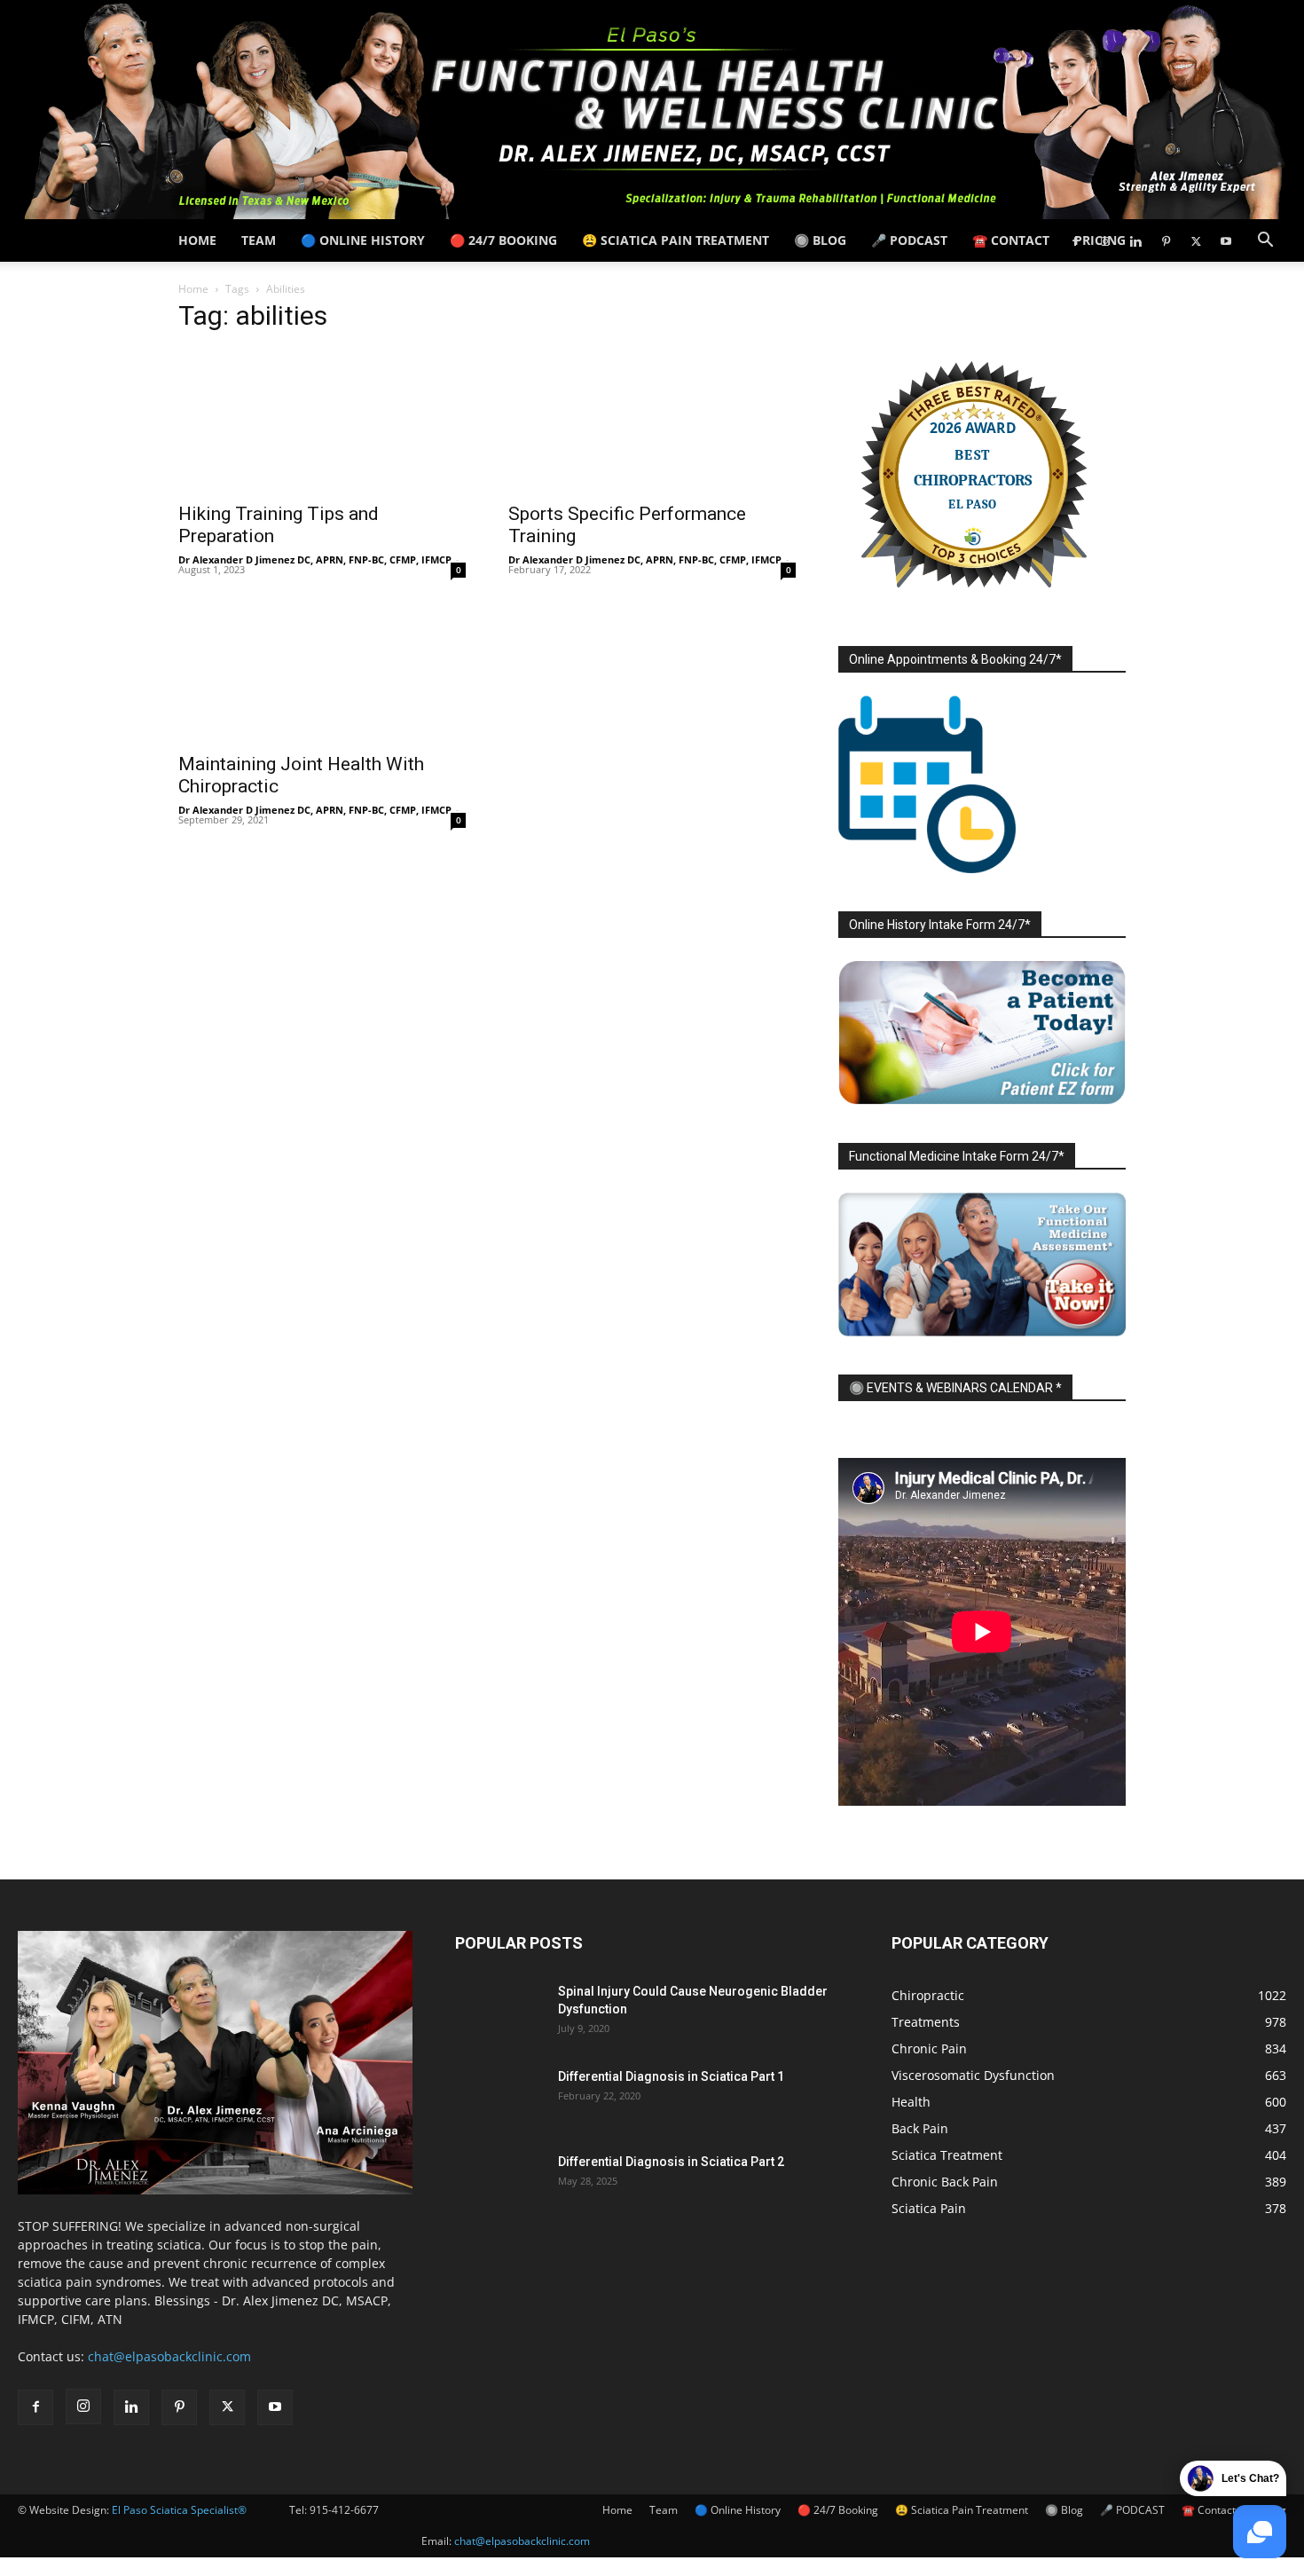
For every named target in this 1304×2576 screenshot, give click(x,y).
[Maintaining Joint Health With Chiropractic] (322, 671)
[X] (1196, 240)
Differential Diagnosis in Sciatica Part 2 (671, 2162)
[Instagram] (1105, 240)
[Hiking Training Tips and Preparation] (322, 421)
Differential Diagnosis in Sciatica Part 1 (671, 2076)
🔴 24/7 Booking (503, 240)
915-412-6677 (344, 2510)
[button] (1265, 242)
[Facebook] (1075, 240)
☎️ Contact (1011, 240)
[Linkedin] (1135, 240)
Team (259, 240)
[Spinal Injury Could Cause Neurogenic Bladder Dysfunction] (499, 2013)
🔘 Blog (820, 240)
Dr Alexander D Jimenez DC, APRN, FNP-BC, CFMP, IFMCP (315, 559)
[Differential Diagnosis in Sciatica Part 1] (499, 2099)
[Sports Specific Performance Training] (652, 421)
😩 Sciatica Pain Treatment (676, 240)
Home (197, 240)
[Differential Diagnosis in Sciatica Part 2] (499, 2184)
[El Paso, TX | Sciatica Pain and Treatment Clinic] (652, 110)
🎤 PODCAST (909, 240)
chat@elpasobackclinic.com (522, 2541)
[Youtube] (1226, 240)
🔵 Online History (363, 240)
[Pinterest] (1166, 240)
